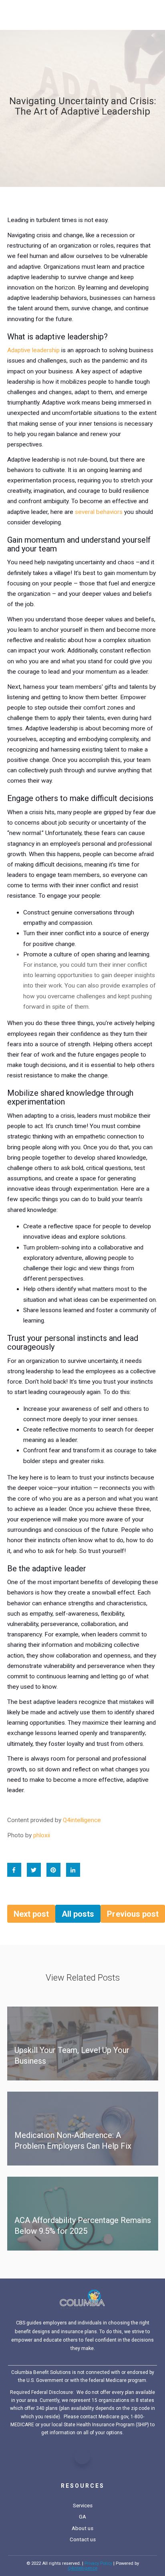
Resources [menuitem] (83, 2486)
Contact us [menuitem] (83, 2539)
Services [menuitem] (83, 2506)
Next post (31, 1914)
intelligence (82, 2568)
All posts (78, 1914)
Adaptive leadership (33, 350)
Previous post (133, 1914)
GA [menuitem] (82, 2517)
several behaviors (99, 512)
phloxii (42, 1835)
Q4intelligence (82, 1820)
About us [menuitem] (82, 2528)
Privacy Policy (98, 2563)
